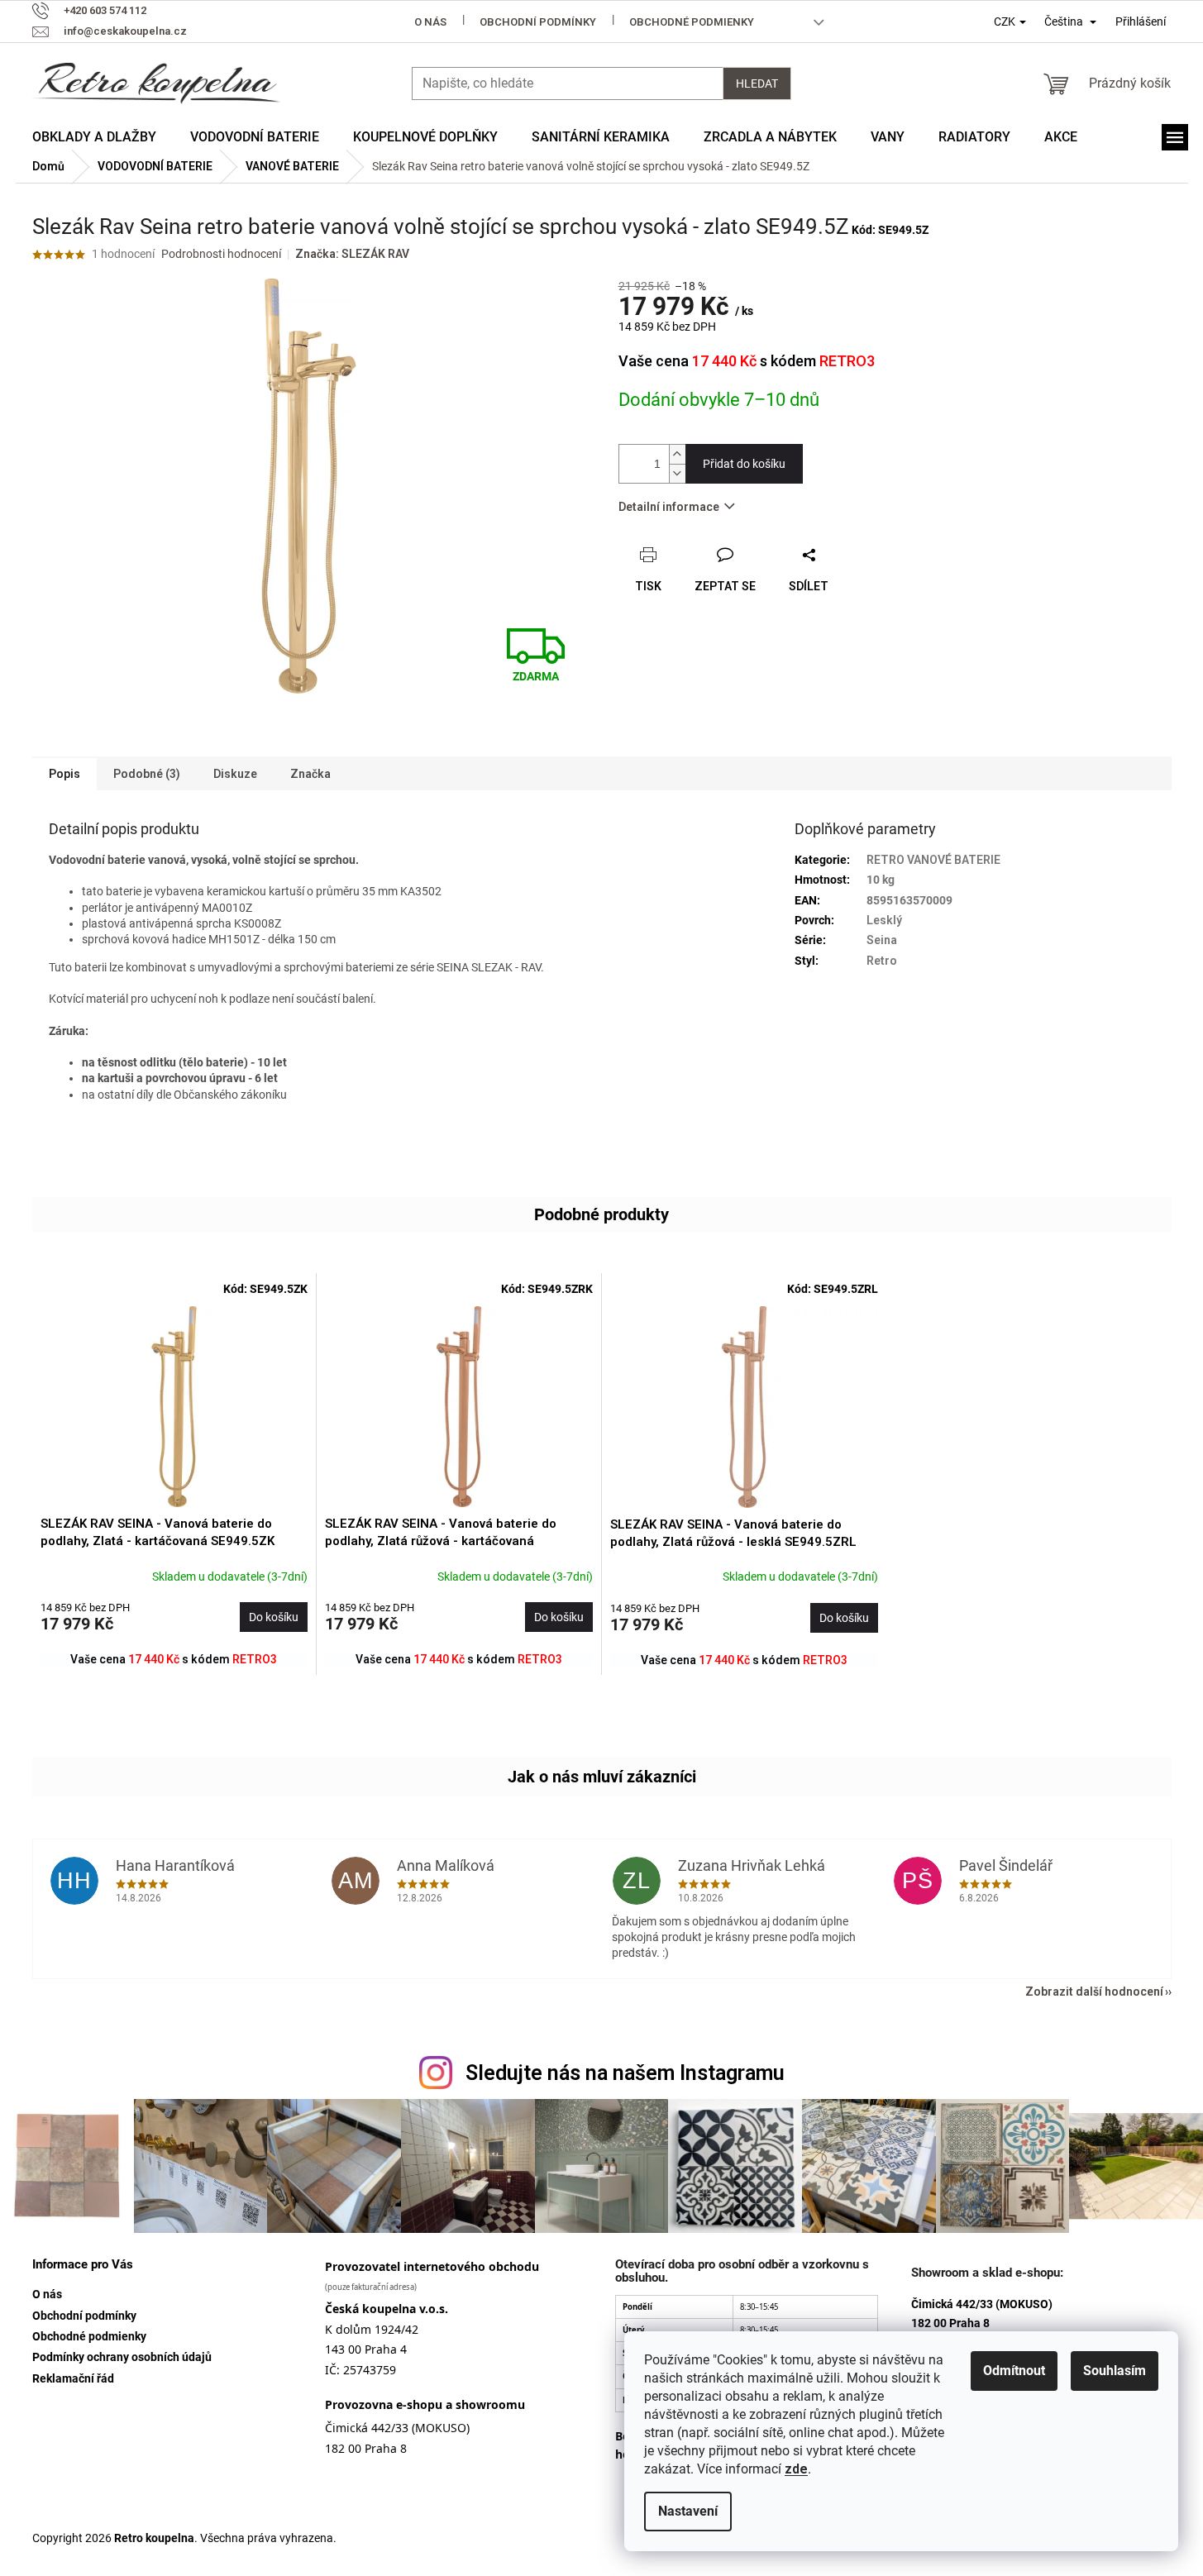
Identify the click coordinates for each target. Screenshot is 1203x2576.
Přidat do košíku (744, 464)
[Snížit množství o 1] (677, 473)
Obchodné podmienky (692, 22)
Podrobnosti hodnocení (221, 254)
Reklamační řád (73, 2378)
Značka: (352, 254)
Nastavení (688, 2511)
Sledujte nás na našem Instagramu (625, 2073)
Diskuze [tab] (235, 774)
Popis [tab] (64, 774)
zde (796, 2469)
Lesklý (884, 920)
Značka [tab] (310, 774)
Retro (882, 961)
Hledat (757, 83)
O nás (430, 22)
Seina (882, 940)
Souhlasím (1115, 2371)
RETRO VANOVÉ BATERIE (933, 860)
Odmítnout (1014, 2371)
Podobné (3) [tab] (147, 774)
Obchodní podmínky (538, 22)
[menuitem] (94, 137)
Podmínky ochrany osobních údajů (122, 2357)
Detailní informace (669, 507)
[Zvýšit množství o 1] (677, 454)
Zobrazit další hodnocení (1094, 1992)
